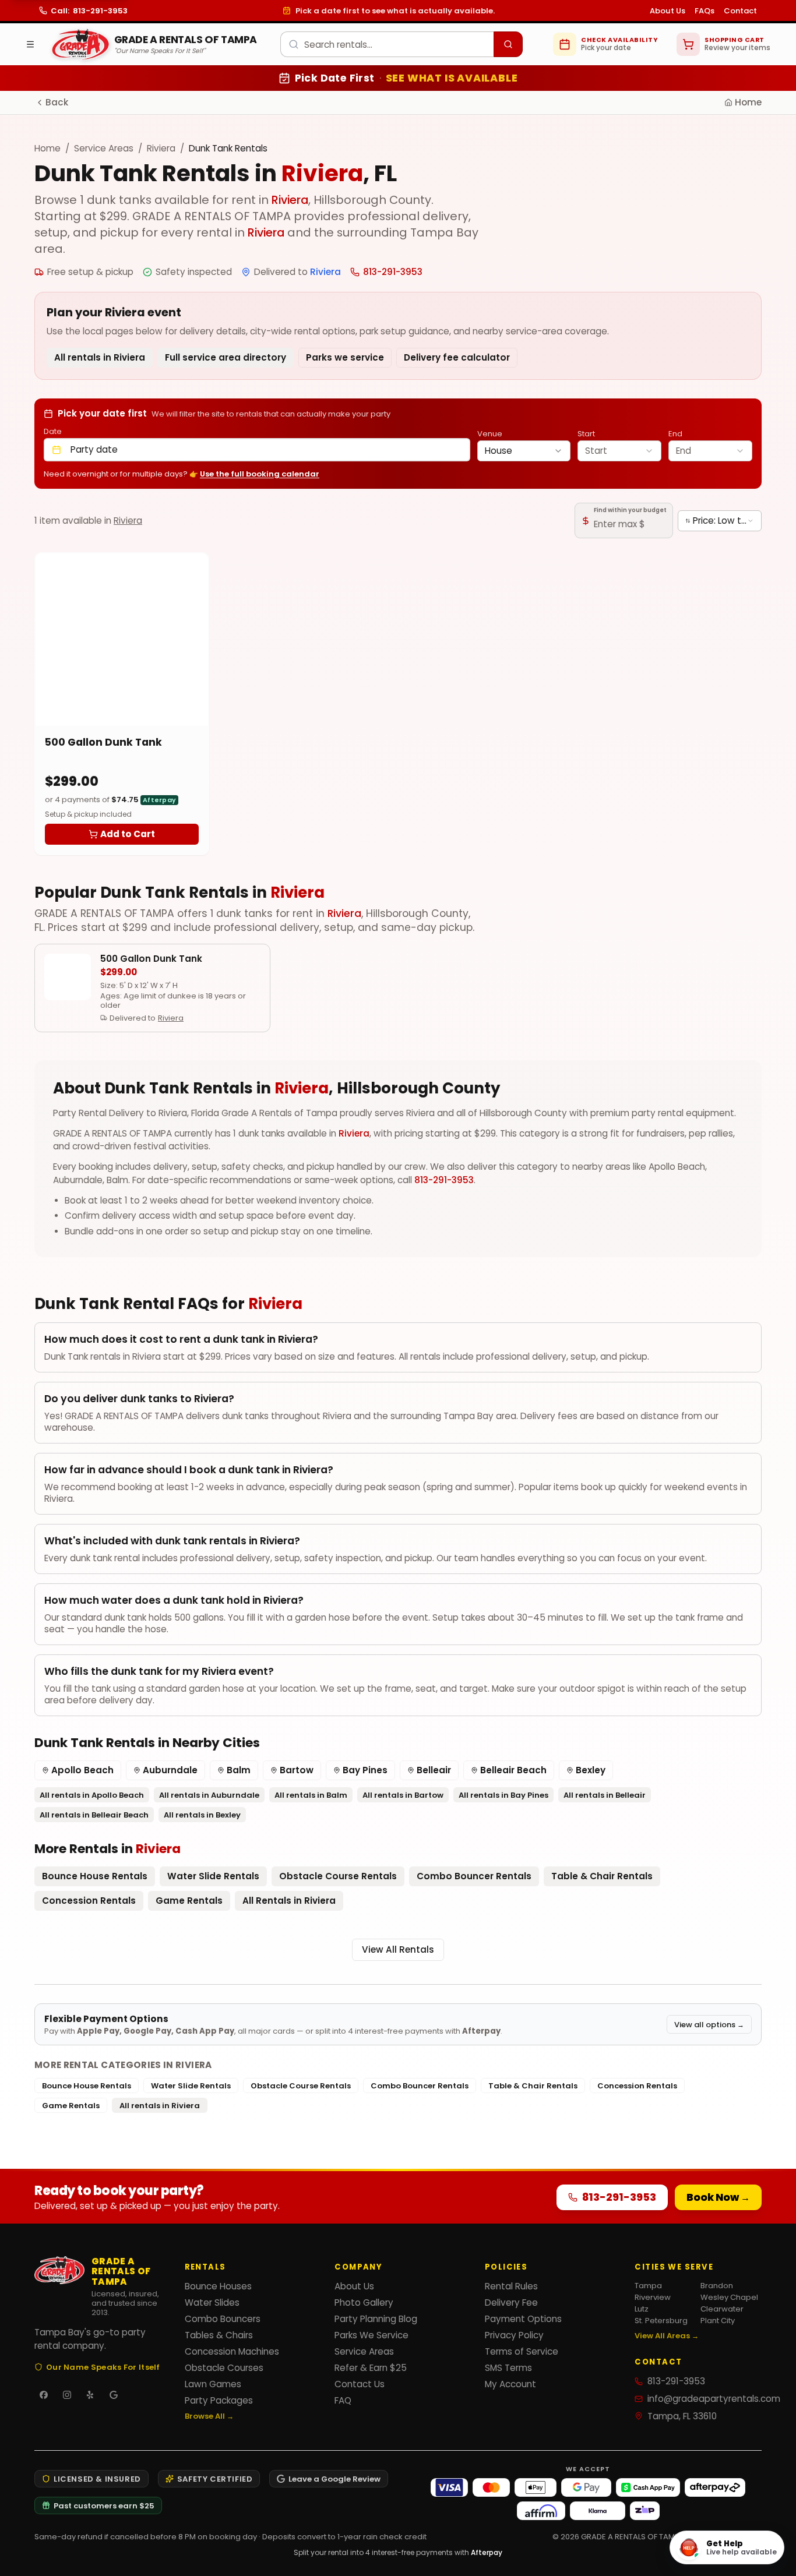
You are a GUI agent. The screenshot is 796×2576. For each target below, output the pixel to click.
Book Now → (718, 2197)
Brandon (717, 2285)
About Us (668, 10)
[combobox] (401, 44)
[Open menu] (30, 44)
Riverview (653, 2297)
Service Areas (104, 148)
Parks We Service (371, 2335)
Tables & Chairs (219, 2335)
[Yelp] (90, 2395)
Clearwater (722, 2309)
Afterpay (487, 2552)
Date (53, 431)
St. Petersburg (661, 2320)
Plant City (718, 2320)
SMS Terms (508, 2368)
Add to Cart (128, 834)
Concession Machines (232, 2351)
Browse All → (209, 2416)
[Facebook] (44, 2395)
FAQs (705, 10)
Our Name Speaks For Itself (103, 2367)
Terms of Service (522, 2351)
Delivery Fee (511, 2302)
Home (748, 102)
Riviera (161, 148)
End (675, 433)
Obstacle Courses (224, 2368)
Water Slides (212, 2302)
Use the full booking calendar (260, 474)
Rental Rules (511, 2286)
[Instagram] (67, 2395)
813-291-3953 (444, 1180)
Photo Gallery (364, 2302)
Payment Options (523, 2319)
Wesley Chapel (729, 2297)
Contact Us (360, 2384)
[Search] (508, 44)
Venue (490, 433)
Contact (740, 10)
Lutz (642, 2309)
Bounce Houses (218, 2286)
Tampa (648, 2285)
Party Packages (219, 2400)
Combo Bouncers (223, 2319)
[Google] (114, 2395)
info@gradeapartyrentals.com (705, 2399)
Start (586, 433)
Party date (94, 449)
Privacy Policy (514, 2335)
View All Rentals (398, 1949)
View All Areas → (667, 2335)
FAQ (343, 2400)
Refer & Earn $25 (371, 2368)
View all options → (709, 2024)
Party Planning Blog (376, 2319)
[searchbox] (387, 44)
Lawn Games (213, 2384)
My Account (510, 2384)
